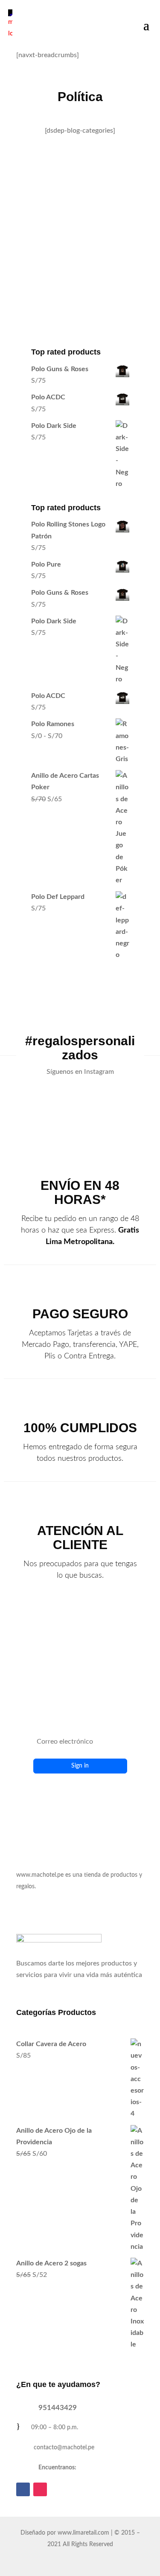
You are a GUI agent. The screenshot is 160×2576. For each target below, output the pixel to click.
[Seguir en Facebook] (23, 2489)
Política (88, 222)
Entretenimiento (49, 222)
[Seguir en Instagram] (40, 2489)
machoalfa (52, 210)
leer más (37, 282)
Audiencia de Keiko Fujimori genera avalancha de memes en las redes (78, 181)
